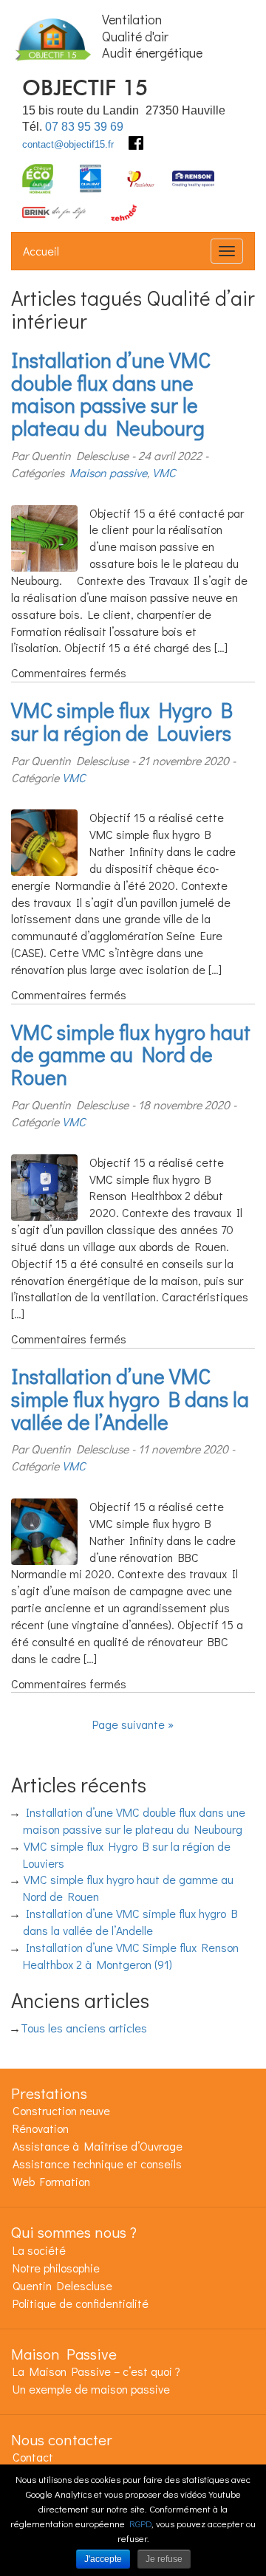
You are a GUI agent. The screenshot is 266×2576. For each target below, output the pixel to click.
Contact (33, 2457)
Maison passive (108, 472)
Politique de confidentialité (81, 2303)
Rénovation (41, 2128)
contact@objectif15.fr (68, 144)
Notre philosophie (56, 2268)
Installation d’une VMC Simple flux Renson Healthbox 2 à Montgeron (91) (131, 1956)
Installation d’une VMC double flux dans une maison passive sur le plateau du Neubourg (111, 394)
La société (39, 2250)
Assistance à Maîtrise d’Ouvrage (98, 2146)
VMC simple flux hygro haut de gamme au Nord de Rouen (131, 1055)
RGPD (140, 2523)
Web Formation (51, 2181)
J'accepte (103, 2559)
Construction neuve (61, 2110)
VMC (164, 472)
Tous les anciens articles (84, 2028)
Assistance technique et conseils (97, 2164)
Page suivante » (133, 1724)
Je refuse (164, 2559)
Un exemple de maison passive (91, 2389)
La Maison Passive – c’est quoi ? (96, 2371)
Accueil (41, 251)
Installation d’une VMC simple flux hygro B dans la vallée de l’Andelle (130, 1399)
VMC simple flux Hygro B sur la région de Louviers (122, 721)
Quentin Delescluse (62, 2285)
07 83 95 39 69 (84, 127)
